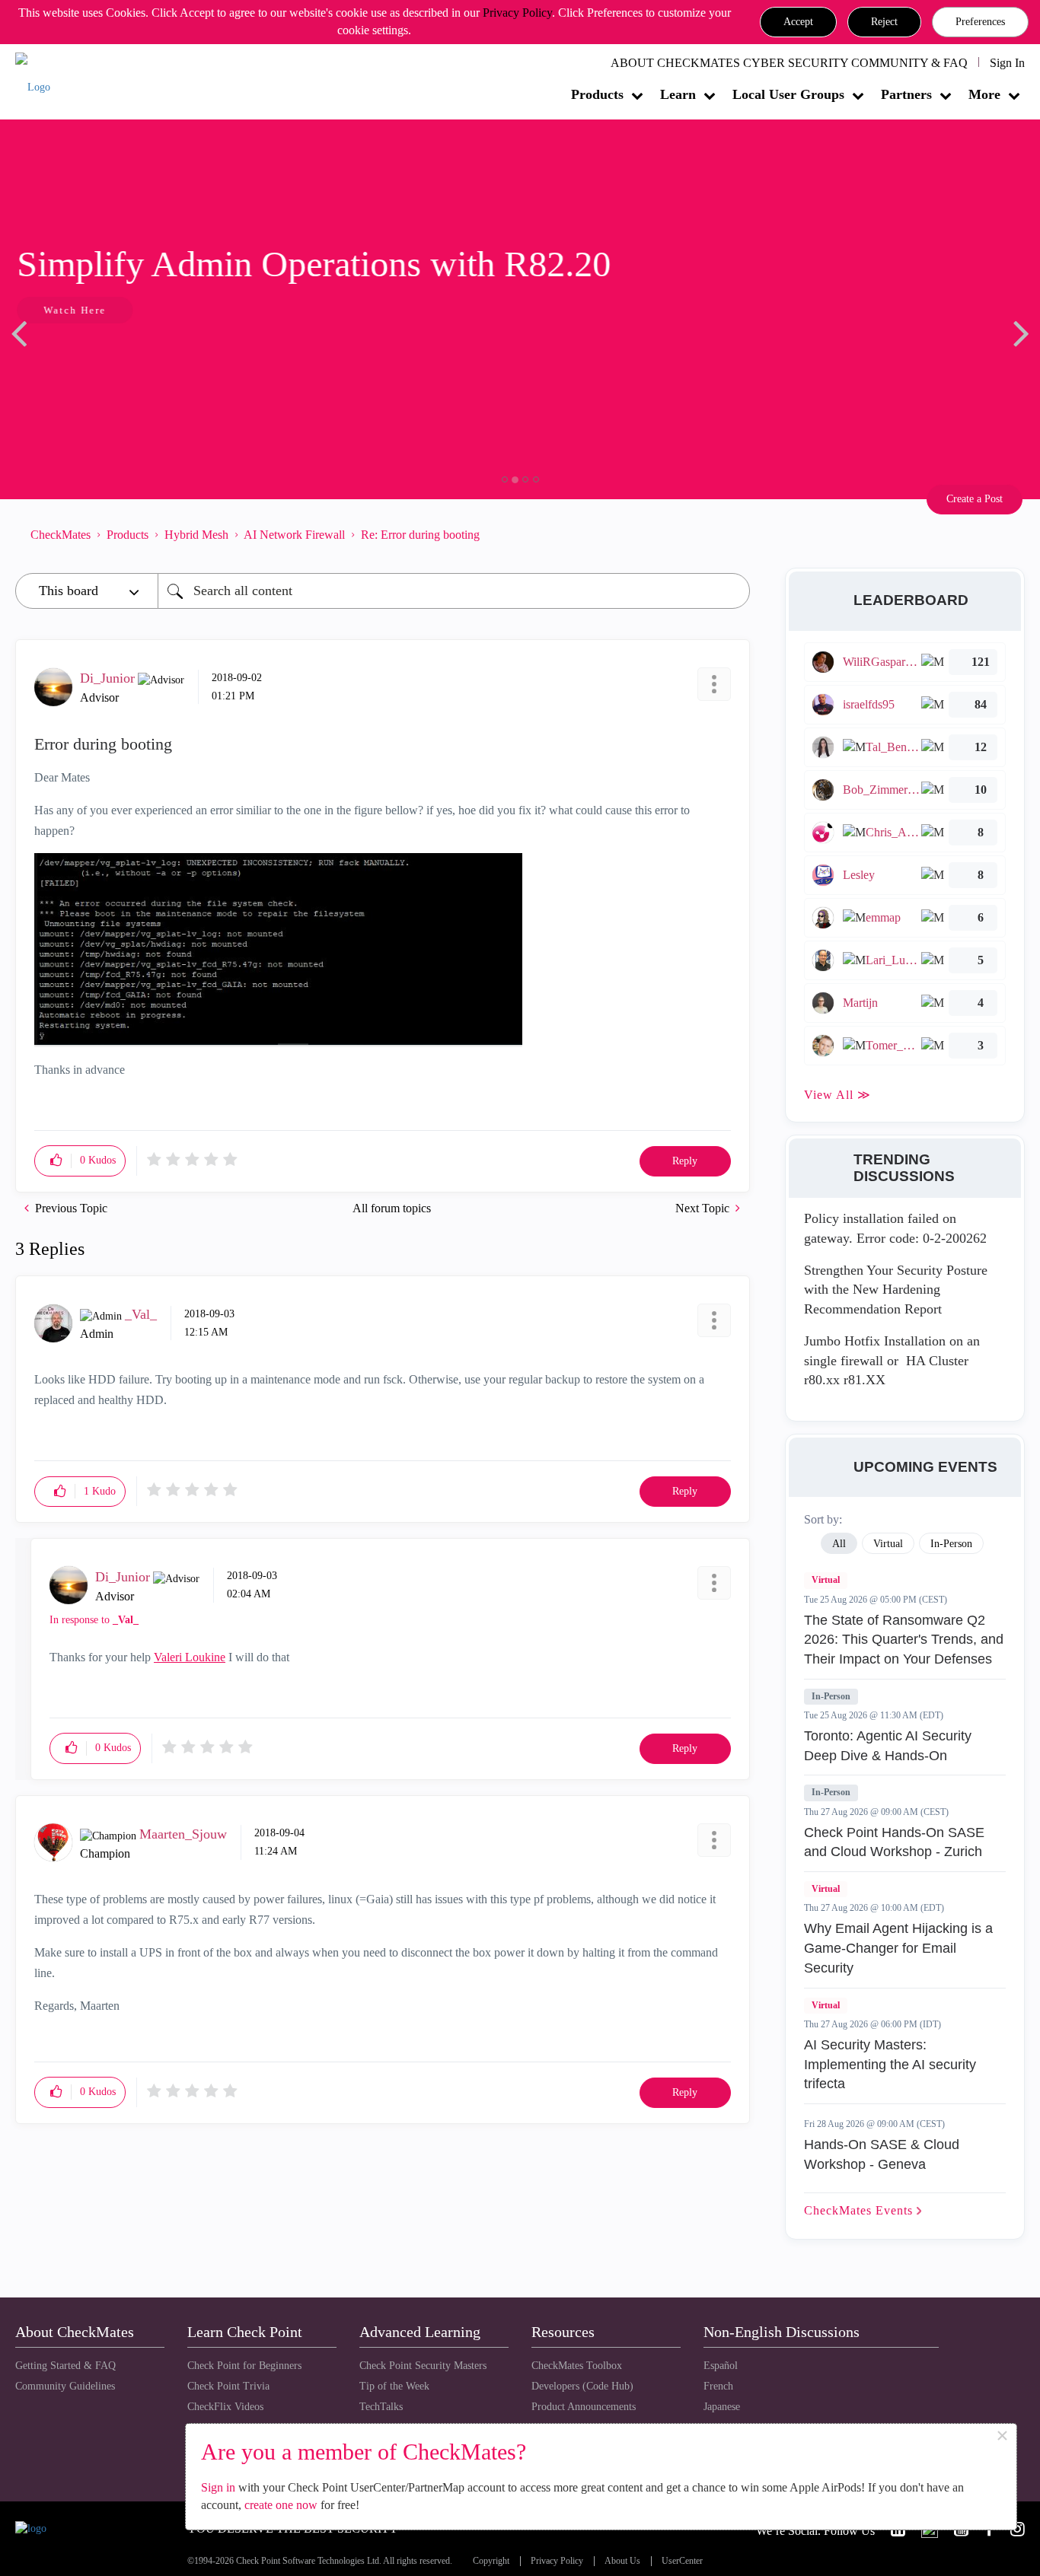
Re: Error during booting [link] (420, 535)
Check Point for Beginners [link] (244, 2366)
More (984, 94)
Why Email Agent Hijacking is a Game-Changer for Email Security (898, 1948)
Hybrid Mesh (196, 535)
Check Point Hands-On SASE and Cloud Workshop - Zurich (894, 1842)
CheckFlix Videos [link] (225, 2407)
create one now (281, 2505)
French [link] (718, 2386)
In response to (94, 1620)
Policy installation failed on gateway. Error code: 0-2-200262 (895, 1228)
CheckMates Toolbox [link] (577, 2366)
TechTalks (381, 2407)
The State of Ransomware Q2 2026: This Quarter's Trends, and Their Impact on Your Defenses (904, 1640)
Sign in (218, 2487)
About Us (622, 2561)
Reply (685, 1161)
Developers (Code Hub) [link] (582, 2386)
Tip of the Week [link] (394, 2386)
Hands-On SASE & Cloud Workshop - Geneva (882, 2154)
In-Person (831, 1696)
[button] (798, 22)
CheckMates (61, 535)
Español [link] (721, 2366)
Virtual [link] (888, 1544)
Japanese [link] (722, 2407)
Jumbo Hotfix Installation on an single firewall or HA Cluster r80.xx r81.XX (892, 1360)
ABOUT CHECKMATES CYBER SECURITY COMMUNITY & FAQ (789, 63)
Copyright (491, 2561)
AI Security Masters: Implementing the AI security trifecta (890, 2064)
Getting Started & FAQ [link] (65, 2366)
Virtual (826, 1580)
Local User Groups (788, 94)
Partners (906, 94)
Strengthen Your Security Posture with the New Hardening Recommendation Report (896, 1290)
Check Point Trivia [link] (228, 2386)
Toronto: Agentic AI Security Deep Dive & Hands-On (888, 1746)
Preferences (980, 22)
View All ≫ (837, 1095)
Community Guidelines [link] (65, 2386)
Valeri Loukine (190, 1657)
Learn (678, 94)
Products (597, 94)
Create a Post (975, 499)
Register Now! (123, 357)
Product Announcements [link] (584, 2407)
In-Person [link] (951, 1544)
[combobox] (454, 591)
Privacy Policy (517, 13)
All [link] (839, 1544)
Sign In (1007, 63)
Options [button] (731, 534)
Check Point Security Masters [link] (423, 2366)
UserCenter (682, 2561)
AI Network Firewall (294, 535)
